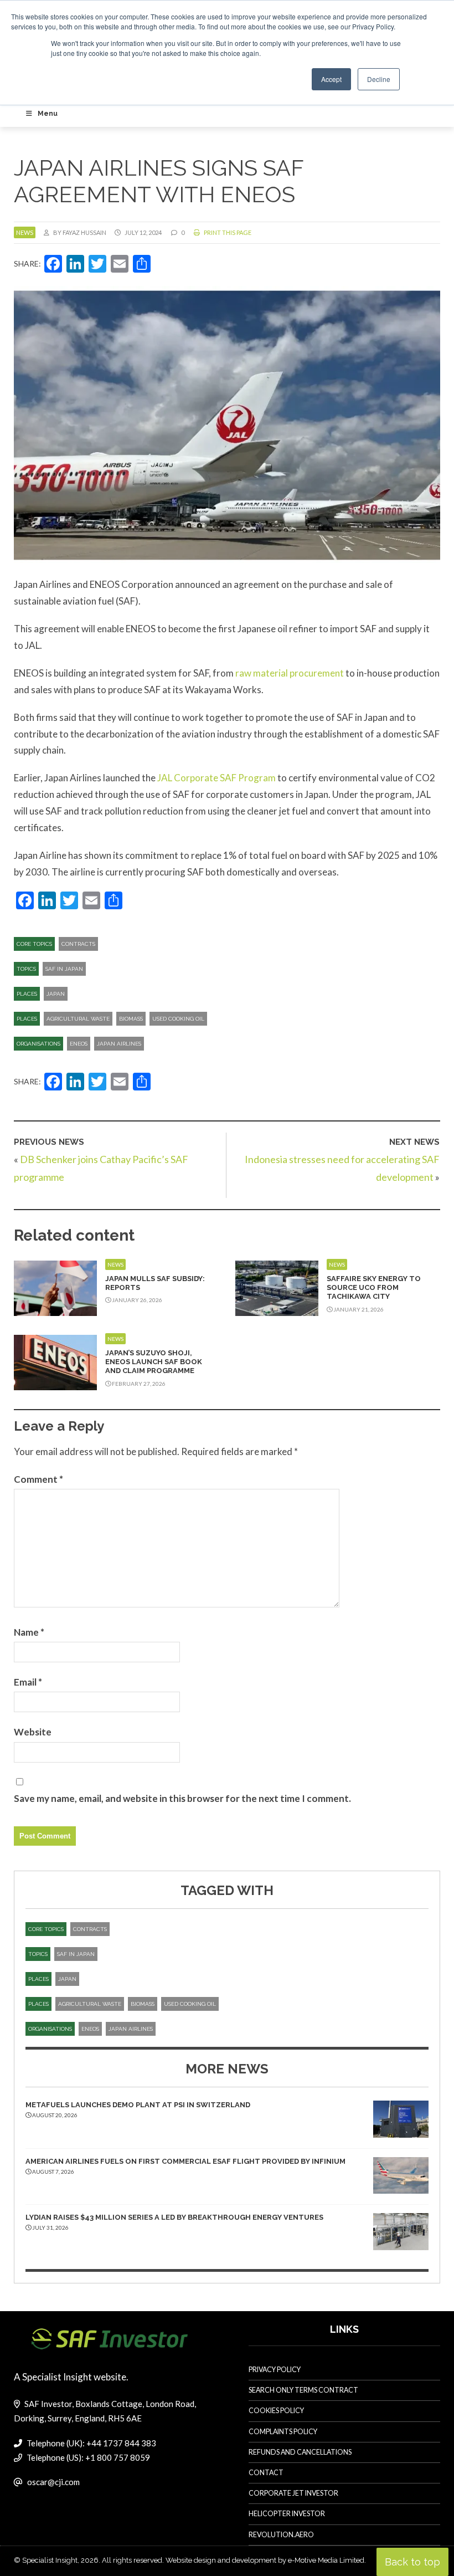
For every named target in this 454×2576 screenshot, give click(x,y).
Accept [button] (331, 79)
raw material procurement (290, 673)
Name (29, 1632)
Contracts (78, 944)
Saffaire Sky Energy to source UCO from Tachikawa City (374, 1288)
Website (33, 1732)
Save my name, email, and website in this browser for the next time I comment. (182, 1798)
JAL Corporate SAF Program (216, 778)
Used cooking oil (178, 1019)
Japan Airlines (119, 1044)
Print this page (227, 232)
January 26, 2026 (136, 1300)
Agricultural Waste (78, 1019)
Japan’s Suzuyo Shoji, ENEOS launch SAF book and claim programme (154, 1362)
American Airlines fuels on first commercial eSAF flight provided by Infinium (185, 2161)
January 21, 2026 (358, 1309)
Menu (48, 114)
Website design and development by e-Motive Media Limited (265, 2560)
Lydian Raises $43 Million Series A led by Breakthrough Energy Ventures (174, 2217)
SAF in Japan (64, 969)
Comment (38, 1479)
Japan (56, 994)
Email (28, 1682)
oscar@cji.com (53, 2482)
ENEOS (79, 1044)
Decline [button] (379, 79)
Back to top (412, 2562)
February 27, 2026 (138, 1384)
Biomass (131, 1019)
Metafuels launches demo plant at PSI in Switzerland (138, 2105)
